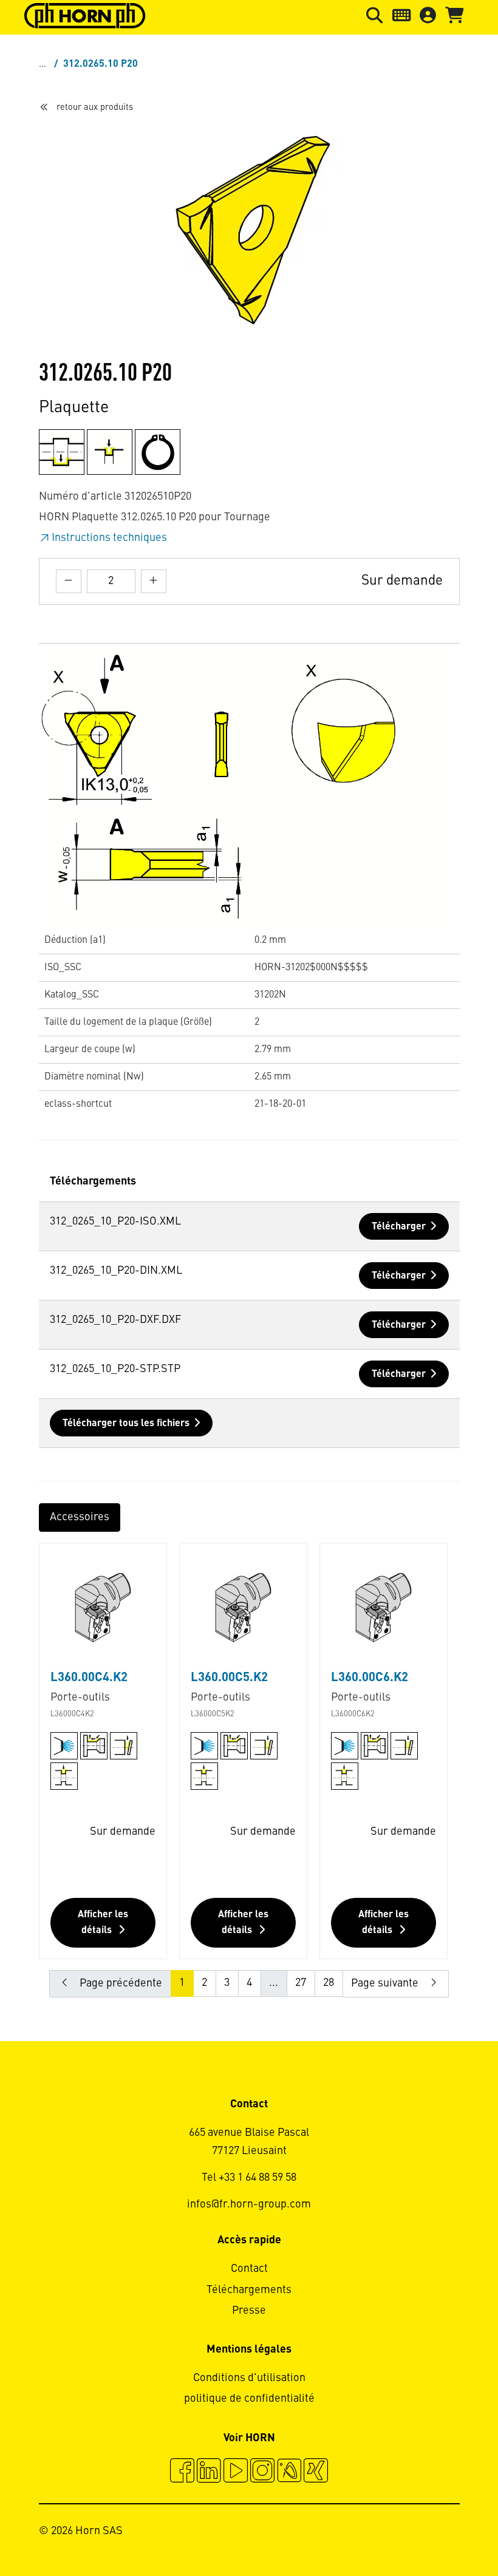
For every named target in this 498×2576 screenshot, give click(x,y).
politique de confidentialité (249, 2399)
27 (301, 1983)
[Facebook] (182, 2472)
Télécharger (399, 1227)
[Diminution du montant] (69, 581)
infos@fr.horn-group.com (249, 2204)
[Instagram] (262, 2472)
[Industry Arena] (289, 2472)
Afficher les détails (103, 1923)
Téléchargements (249, 2290)
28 (329, 1983)
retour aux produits (95, 107)
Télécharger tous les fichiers (126, 1424)
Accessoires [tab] (80, 1517)
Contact (249, 2269)
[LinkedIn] (209, 2472)
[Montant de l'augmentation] (154, 581)
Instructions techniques (109, 538)
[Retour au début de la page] (442, 2534)
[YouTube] (236, 2472)
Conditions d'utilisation (249, 2378)
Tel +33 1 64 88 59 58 (249, 2178)
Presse (249, 2311)
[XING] (316, 2472)
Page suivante (386, 1983)
